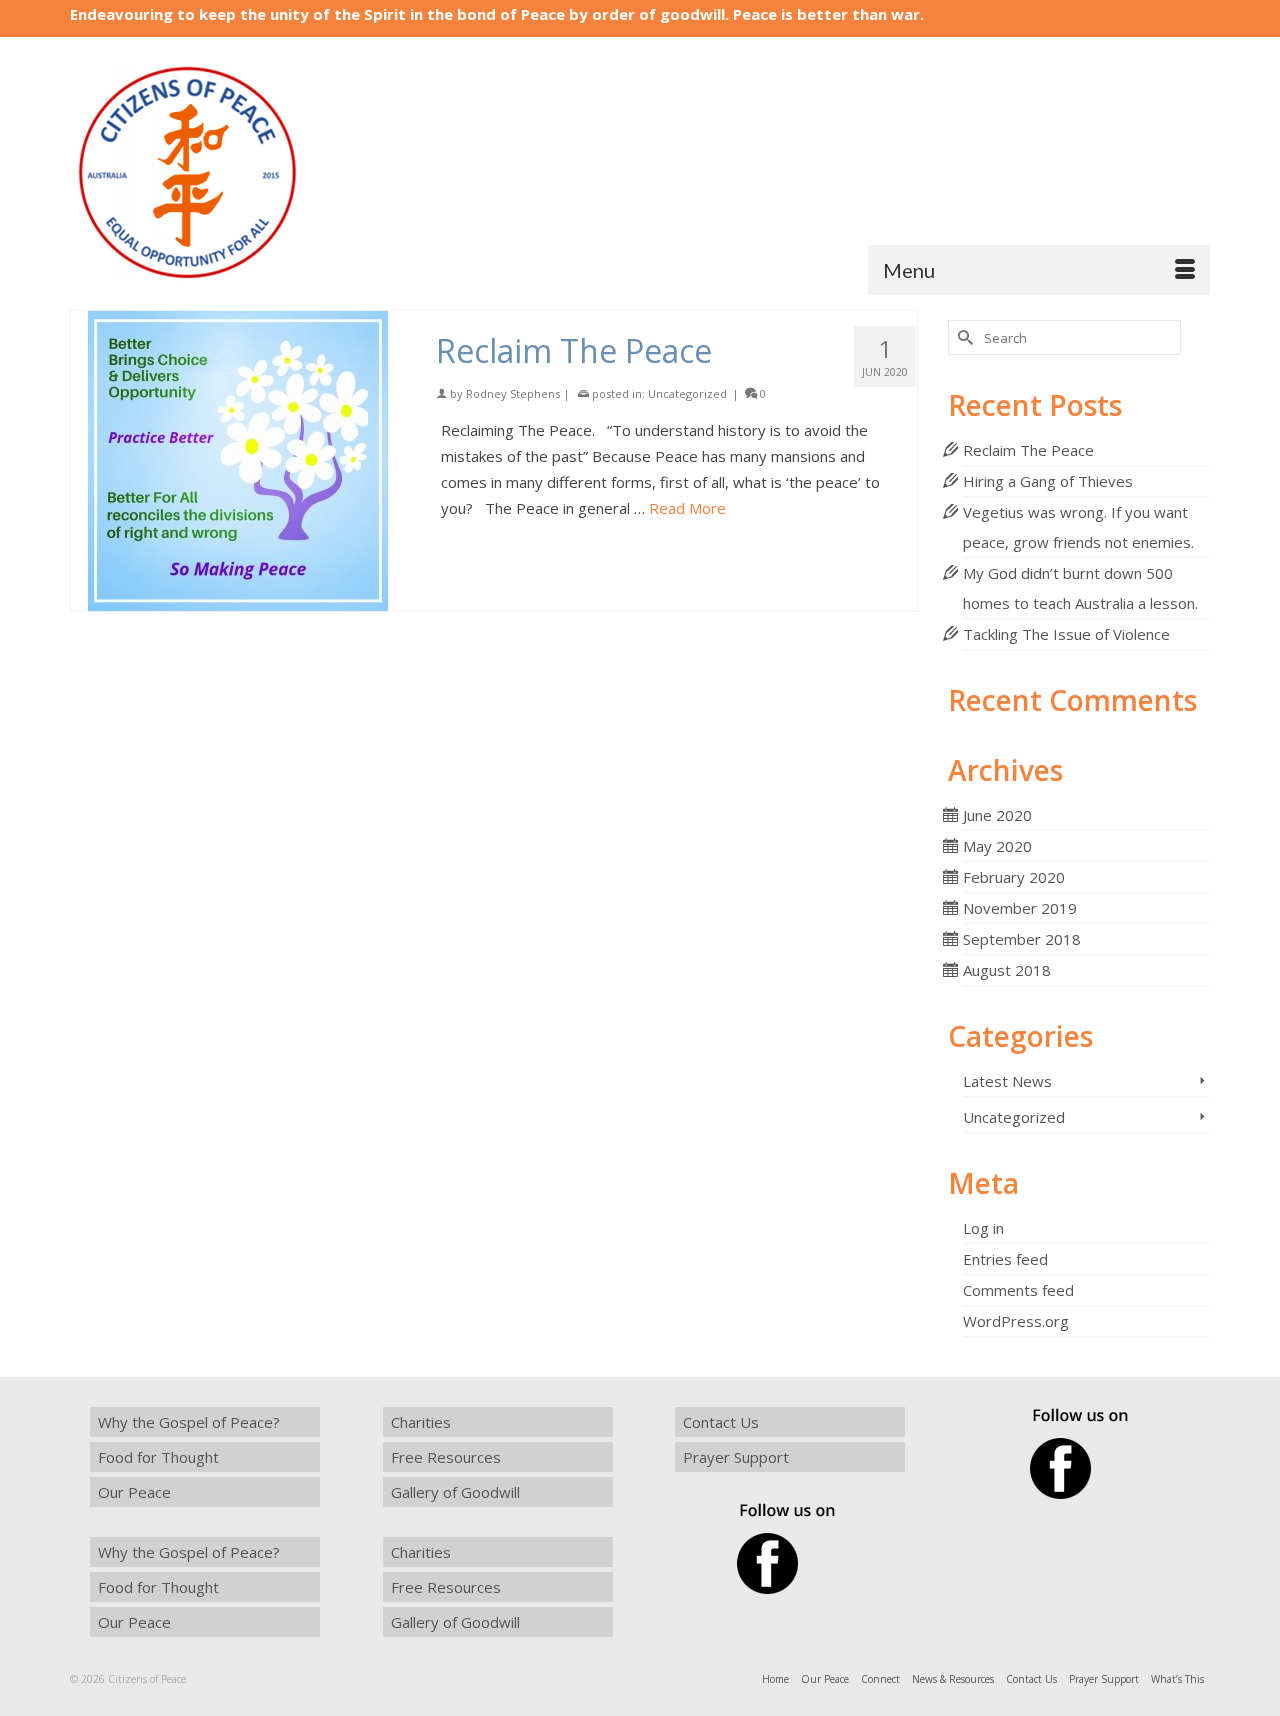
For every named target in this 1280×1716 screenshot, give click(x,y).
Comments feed (1018, 1290)
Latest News (1007, 1081)
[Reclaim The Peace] (238, 461)
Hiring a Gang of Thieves (1048, 481)
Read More (687, 508)
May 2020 (997, 846)
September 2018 (1022, 939)
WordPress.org (1016, 1321)
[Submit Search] (963, 337)
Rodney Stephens (513, 393)
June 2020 (997, 815)
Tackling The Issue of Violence (1066, 634)
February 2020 (1014, 877)
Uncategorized (687, 393)
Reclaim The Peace (1028, 450)
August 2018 (1007, 970)
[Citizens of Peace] (250, 173)
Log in (983, 1228)
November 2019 (1020, 908)
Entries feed (1005, 1259)
